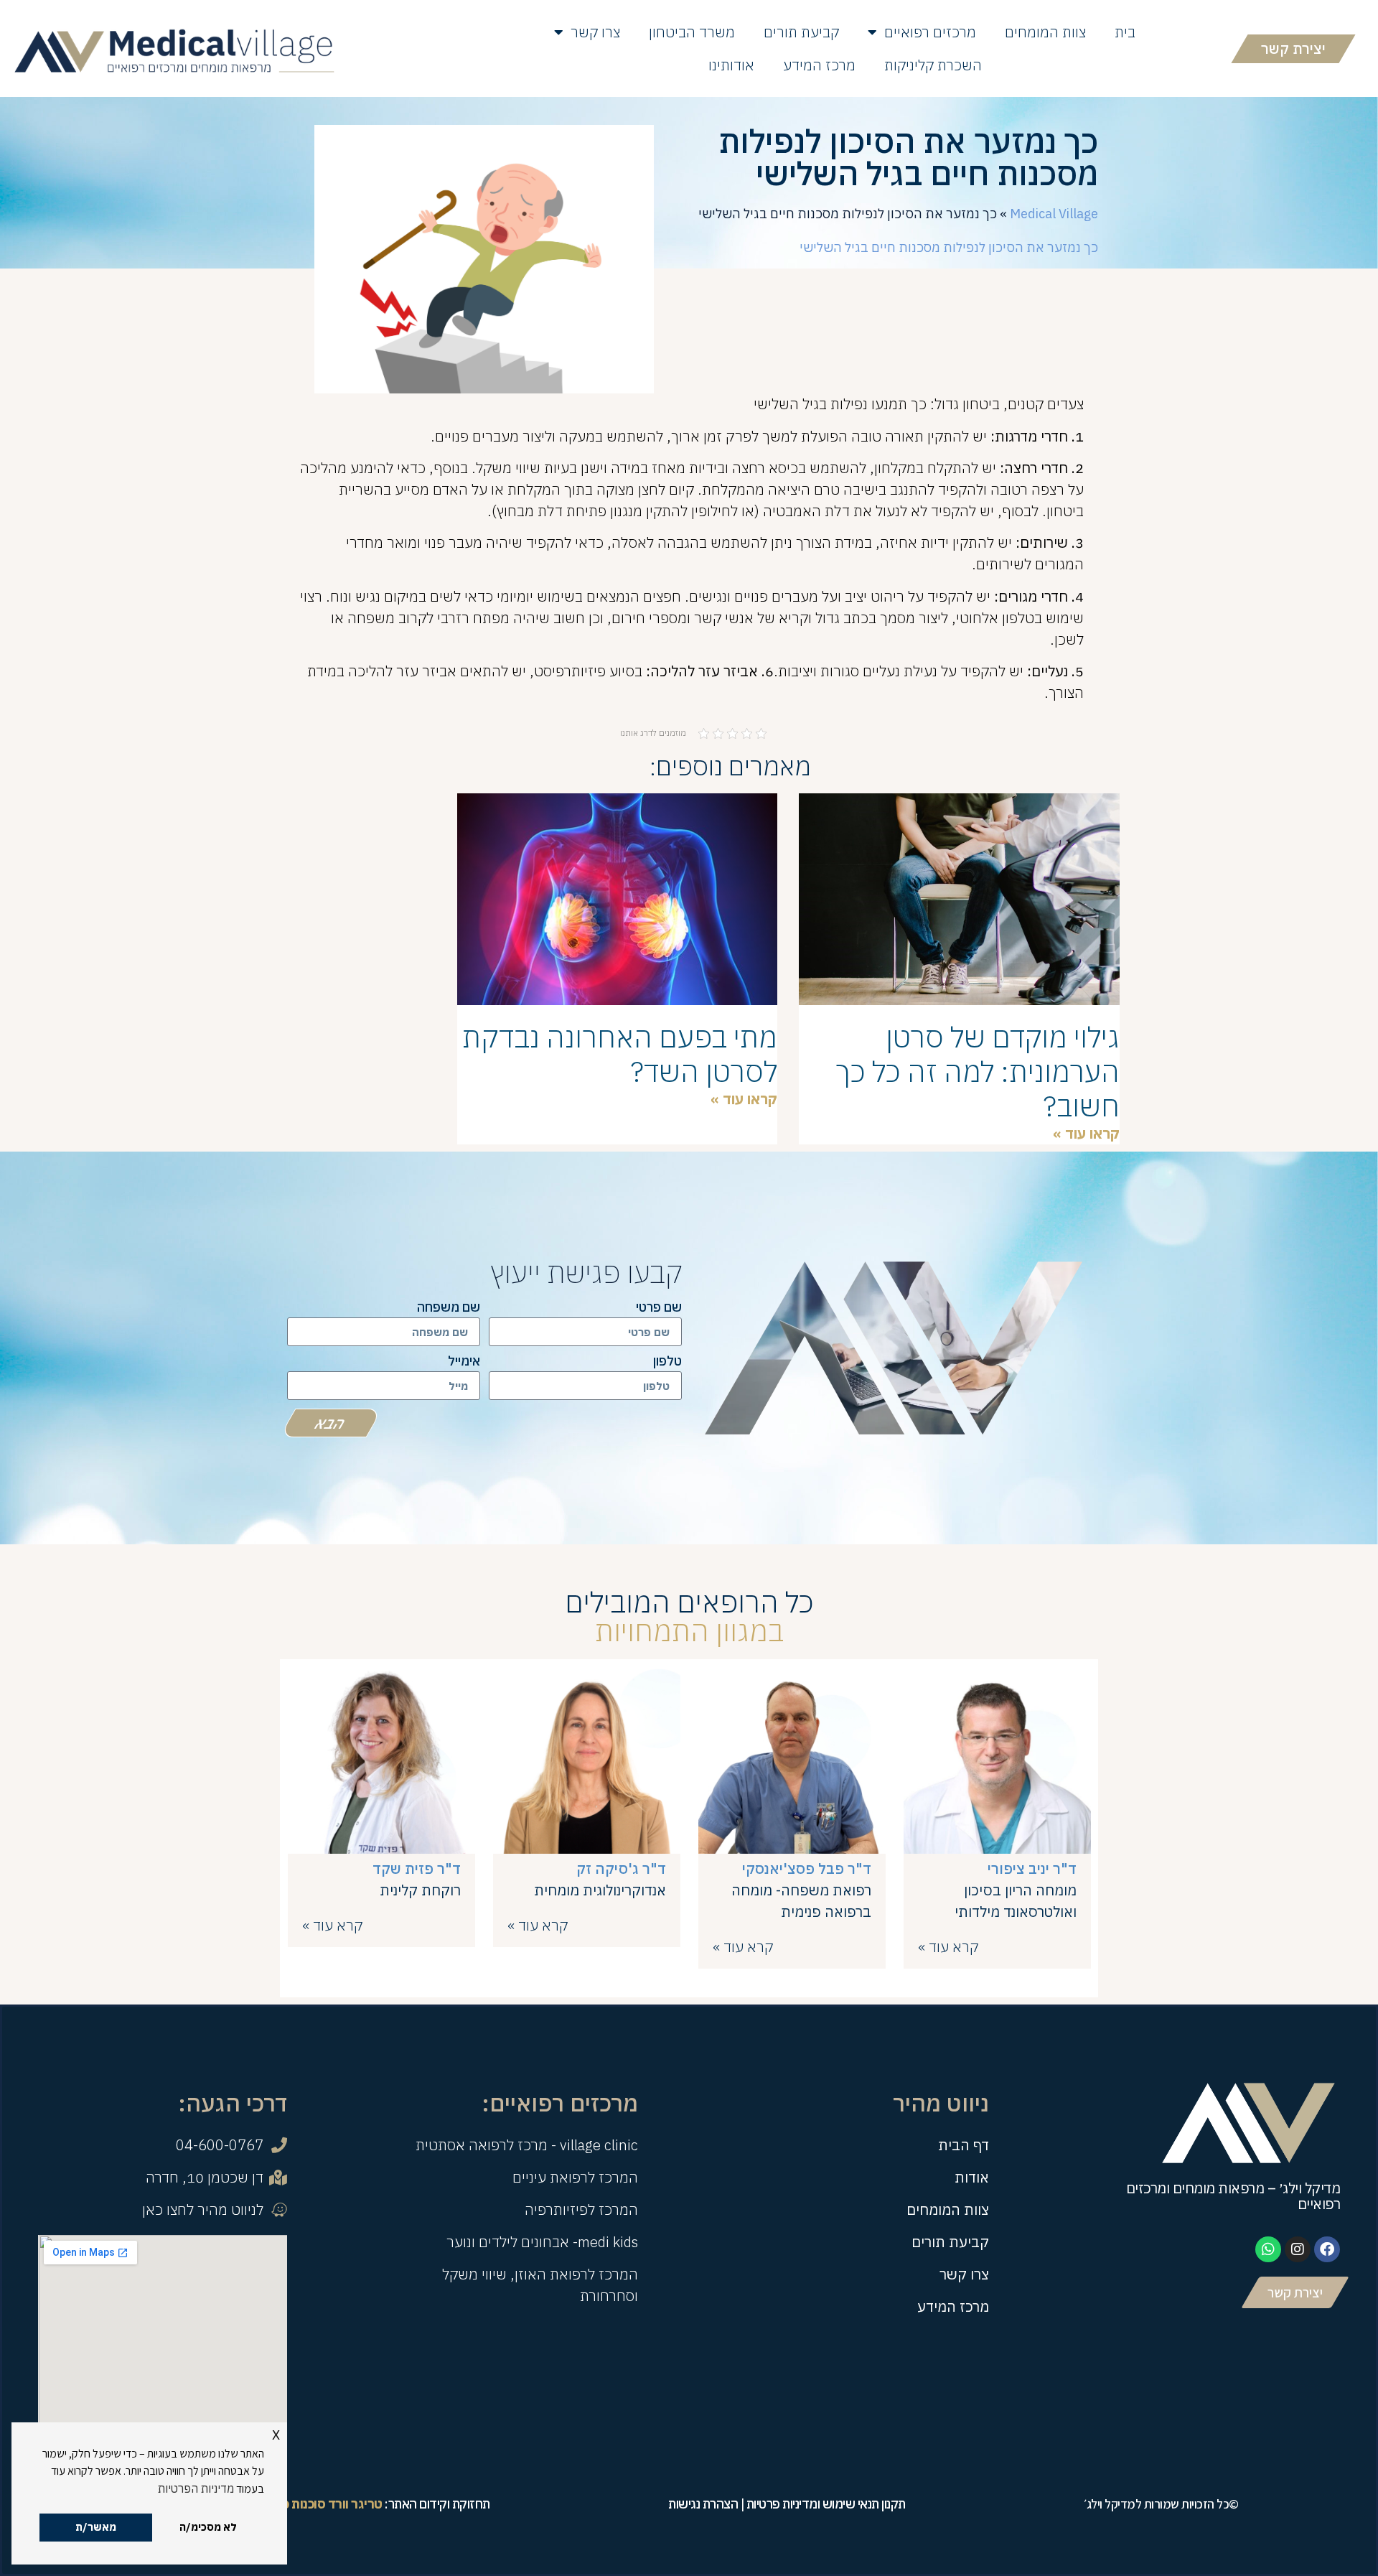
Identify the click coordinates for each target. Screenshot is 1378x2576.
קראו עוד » (1086, 1133)
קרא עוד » (948, 1947)
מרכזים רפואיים (930, 32)
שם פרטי (659, 1308)
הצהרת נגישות (703, 2504)
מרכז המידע (819, 65)
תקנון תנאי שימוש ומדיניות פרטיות (826, 2504)
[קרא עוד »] (997, 1849)
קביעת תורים (801, 32)
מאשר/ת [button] (96, 2527)
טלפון (667, 1362)
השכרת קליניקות (933, 65)
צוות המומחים (1045, 32)
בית (1125, 32)
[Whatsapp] (1268, 2249)
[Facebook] (1327, 2249)
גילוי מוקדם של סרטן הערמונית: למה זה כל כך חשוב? (978, 1071)
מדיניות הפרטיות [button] (196, 2488)
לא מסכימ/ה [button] (208, 2527)
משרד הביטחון (692, 32)
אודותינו (731, 65)
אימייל (464, 1362)
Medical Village (1054, 214)
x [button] (276, 2433)
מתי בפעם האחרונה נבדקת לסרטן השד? (620, 1054)
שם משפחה (449, 1308)
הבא (331, 1423)
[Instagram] (1298, 2249)
